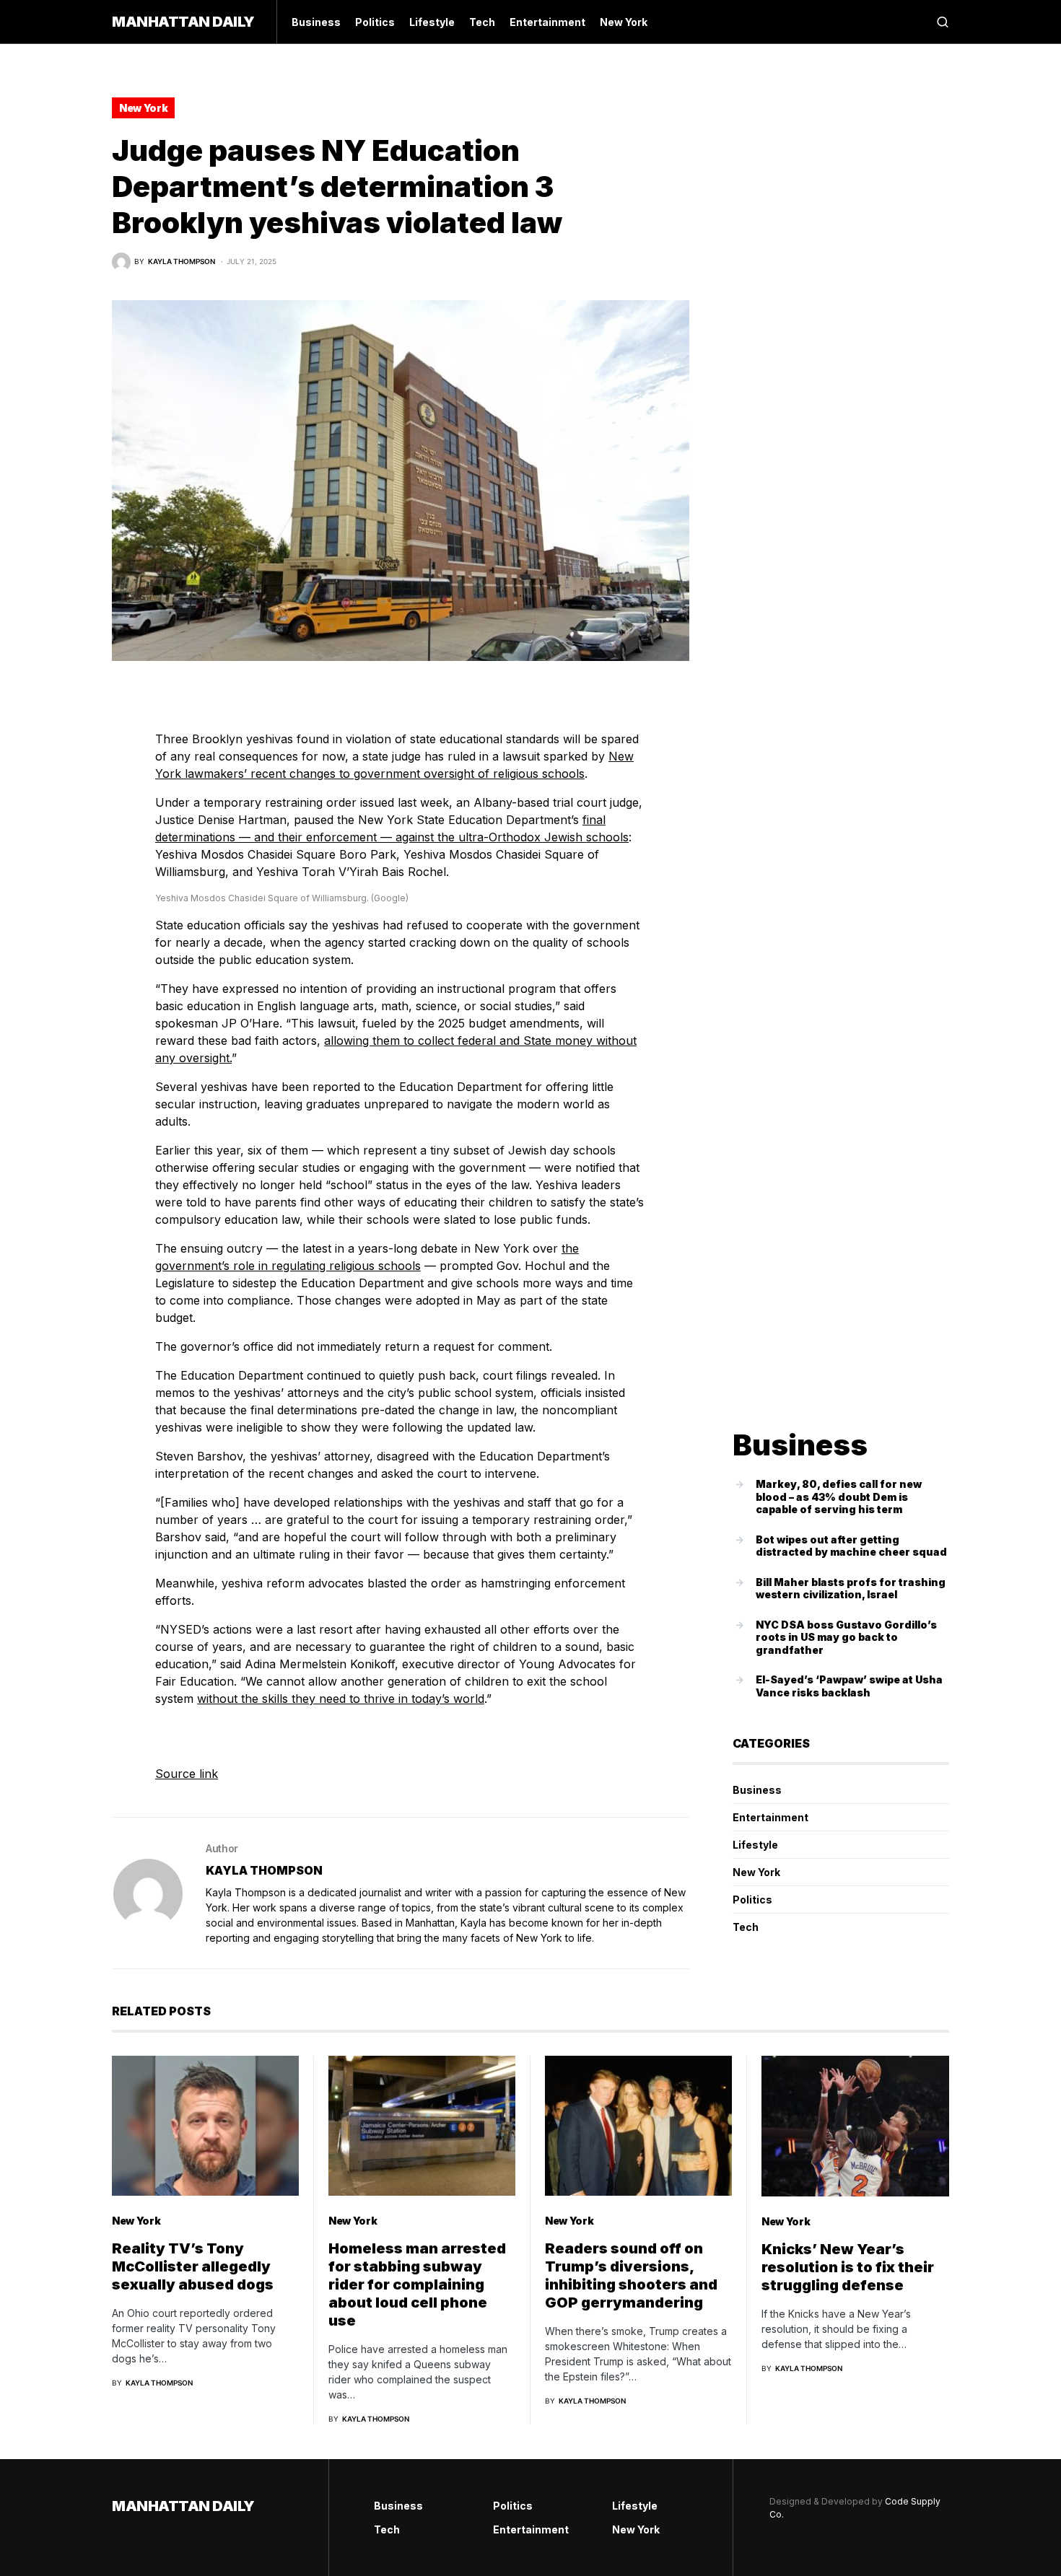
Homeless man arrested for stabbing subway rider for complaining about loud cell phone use (417, 2284)
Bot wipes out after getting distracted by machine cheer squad (851, 1546)
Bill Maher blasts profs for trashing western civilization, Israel (851, 1589)
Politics (752, 1900)
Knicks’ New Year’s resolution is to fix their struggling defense (848, 2267)
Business (757, 1790)
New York (143, 108)
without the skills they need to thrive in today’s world (341, 1699)
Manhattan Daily (183, 22)
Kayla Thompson (264, 1870)
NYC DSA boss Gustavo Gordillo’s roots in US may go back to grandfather (846, 1637)
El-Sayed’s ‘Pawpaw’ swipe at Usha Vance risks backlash (849, 1686)
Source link (187, 1774)
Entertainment (770, 1817)
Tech (746, 1927)
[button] (943, 22)
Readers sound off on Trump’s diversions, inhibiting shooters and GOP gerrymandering (631, 2275)
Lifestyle (755, 1845)
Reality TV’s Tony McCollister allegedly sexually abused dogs (193, 2266)
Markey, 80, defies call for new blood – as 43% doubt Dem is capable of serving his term (839, 1497)
